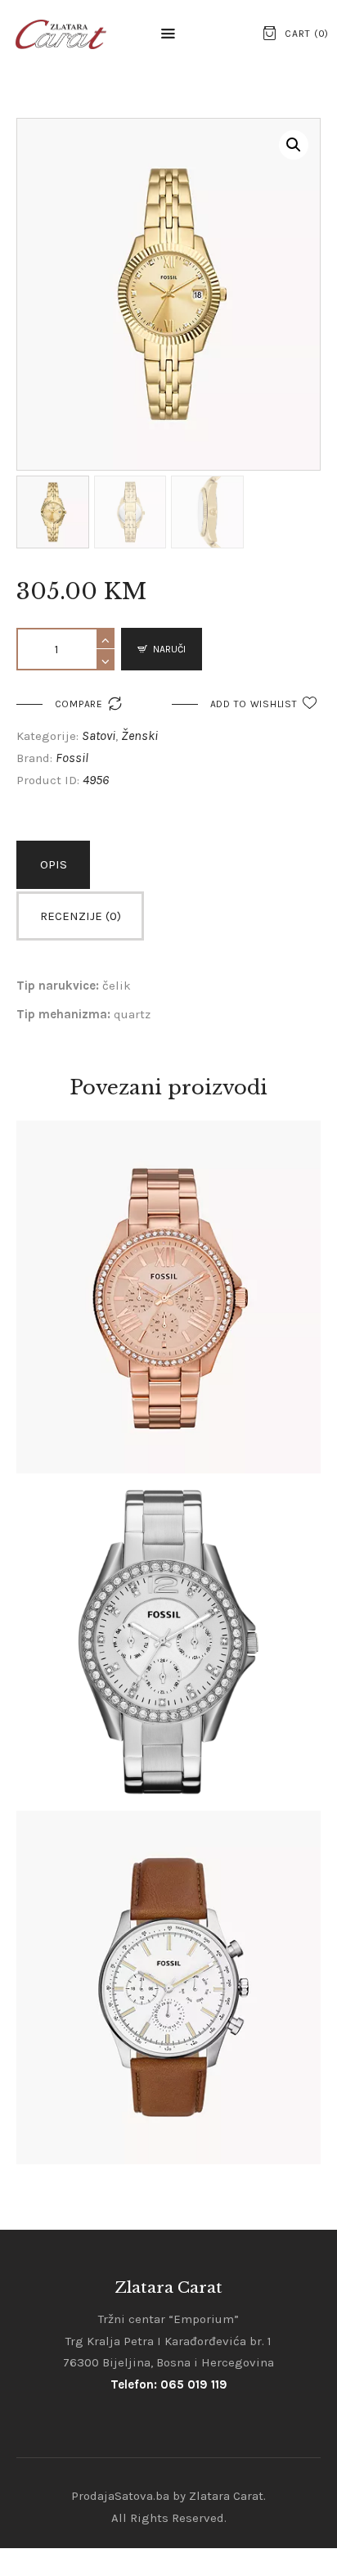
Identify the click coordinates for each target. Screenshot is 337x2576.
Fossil (72, 758)
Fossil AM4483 (168, 1277)
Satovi (99, 735)
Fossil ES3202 (168, 1622)
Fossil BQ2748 (168, 1968)
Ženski (139, 735)
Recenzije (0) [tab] (81, 916)
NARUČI (169, 649)
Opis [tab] (54, 864)
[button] (168, 34)
